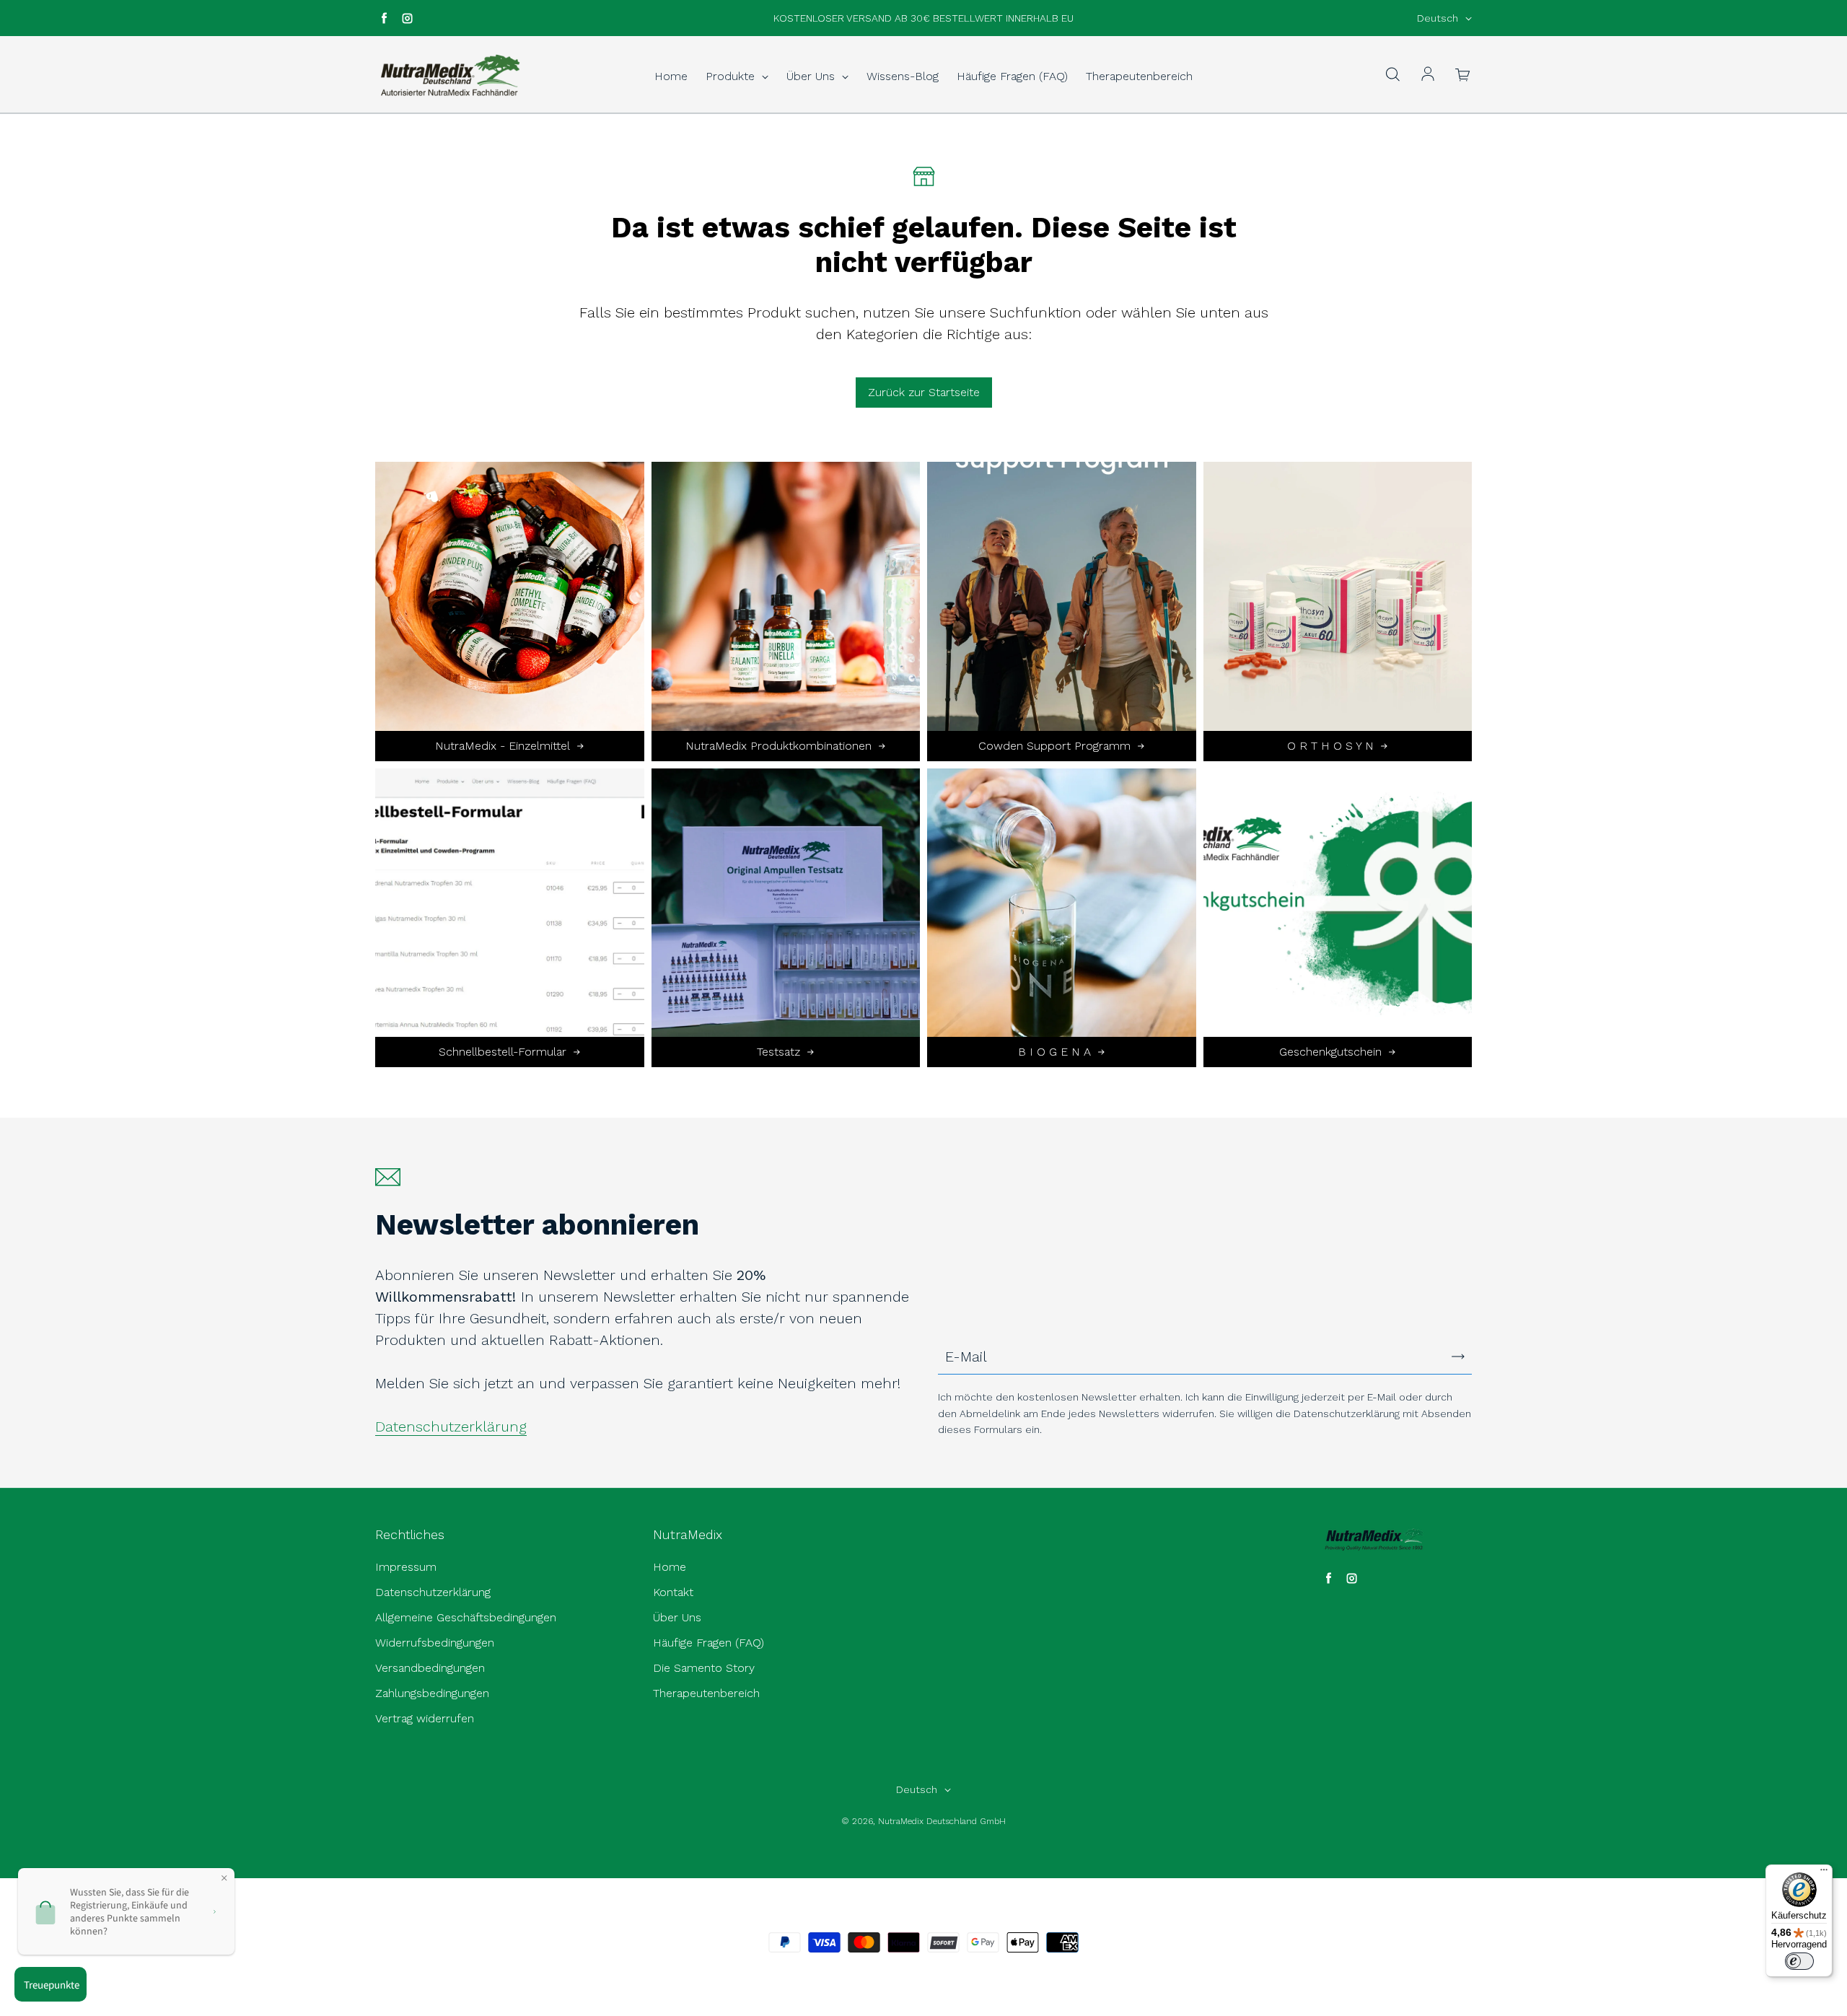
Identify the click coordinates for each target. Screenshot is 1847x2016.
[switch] (1799, 1961)
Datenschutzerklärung (451, 1426)
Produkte (732, 76)
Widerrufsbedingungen (435, 1643)
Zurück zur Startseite (924, 392)
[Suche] (1392, 75)
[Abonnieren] (1458, 1357)
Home (671, 76)
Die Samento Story (704, 1668)
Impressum (406, 1567)
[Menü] (1824, 1873)
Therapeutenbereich (1139, 76)
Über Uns (812, 76)
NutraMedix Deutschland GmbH (942, 1821)
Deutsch (1438, 18)
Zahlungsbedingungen (432, 1693)
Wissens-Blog (903, 76)
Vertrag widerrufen (425, 1718)
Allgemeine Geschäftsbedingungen (466, 1617)
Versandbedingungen (430, 1668)
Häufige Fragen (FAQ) (1012, 76)
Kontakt (673, 1592)
